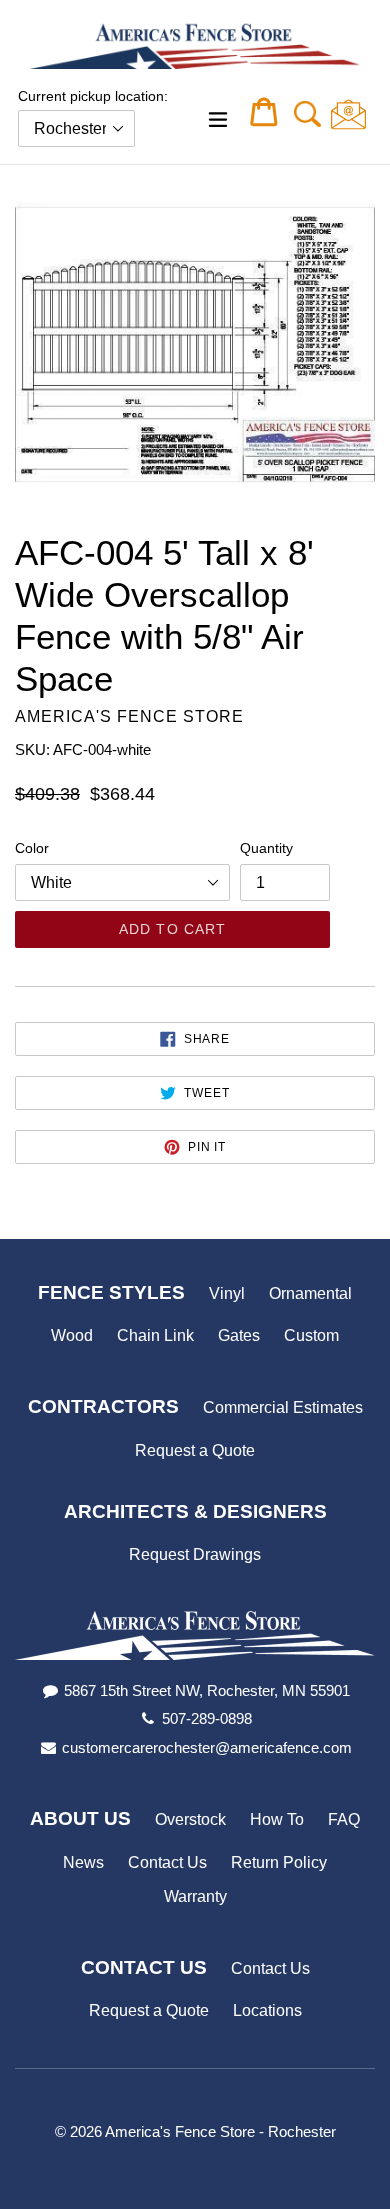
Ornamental (310, 1293)
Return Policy (279, 1862)
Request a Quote (195, 1450)
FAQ (344, 1819)
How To (277, 1819)
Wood (72, 1335)
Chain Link (155, 1335)
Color (32, 848)
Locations (267, 2010)
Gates (239, 1335)
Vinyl (227, 1293)
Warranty (195, 1896)
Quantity (266, 848)
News (83, 1862)
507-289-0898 (207, 1718)
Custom (311, 1335)
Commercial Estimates (283, 1407)
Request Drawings (195, 1554)
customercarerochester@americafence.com (207, 1747)
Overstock (190, 1819)
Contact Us (167, 1862)
